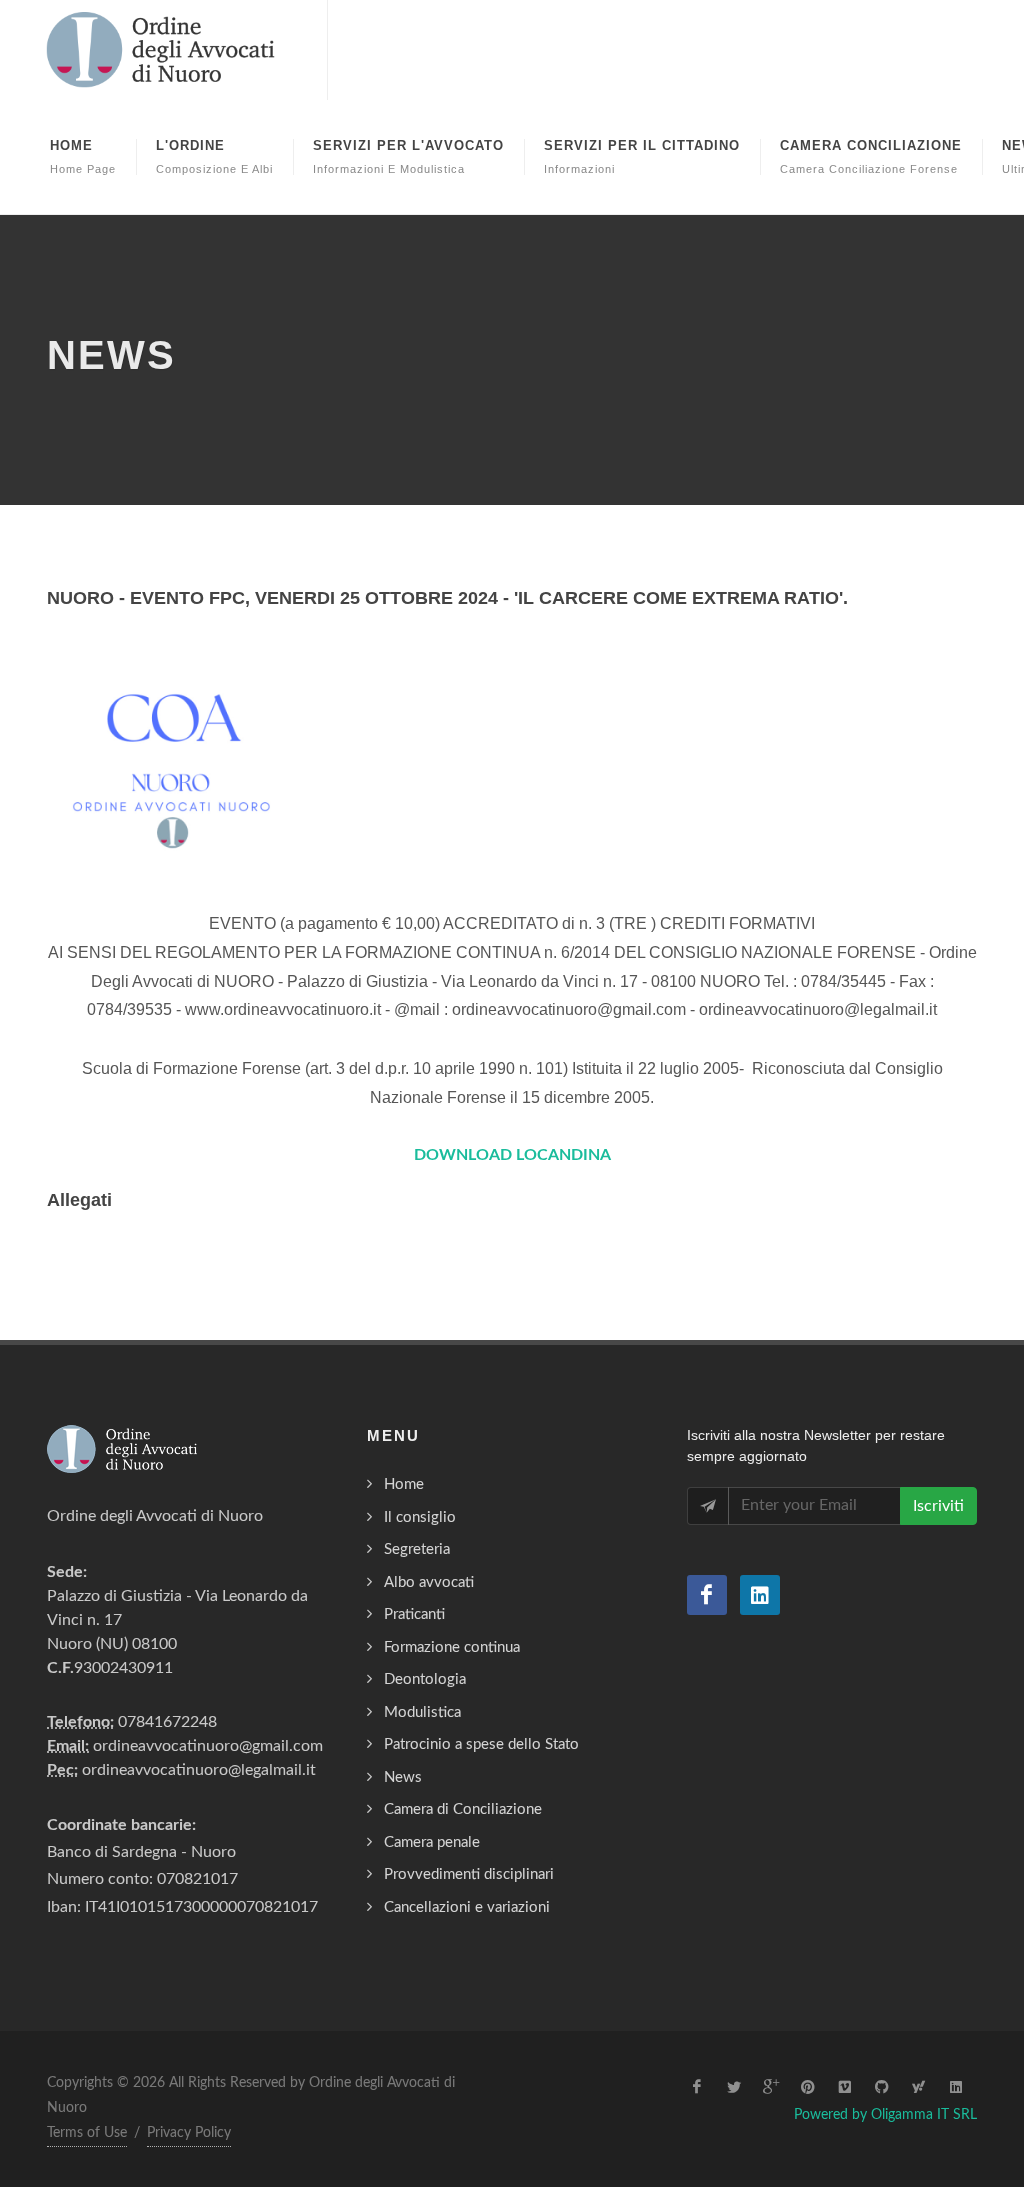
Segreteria (417, 1549)
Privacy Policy (189, 2133)
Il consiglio (420, 1517)
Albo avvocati (429, 1582)
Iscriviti (938, 1506)
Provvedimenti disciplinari (469, 1874)
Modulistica (422, 1712)
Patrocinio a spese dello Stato (481, 1744)
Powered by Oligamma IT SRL (885, 2115)
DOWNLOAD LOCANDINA (512, 1155)
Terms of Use (87, 2133)
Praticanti (414, 1614)
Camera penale (432, 1842)
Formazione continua (452, 1647)
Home (404, 1484)
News (403, 1777)
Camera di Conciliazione (463, 1809)
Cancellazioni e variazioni (467, 1907)
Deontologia (425, 1679)
